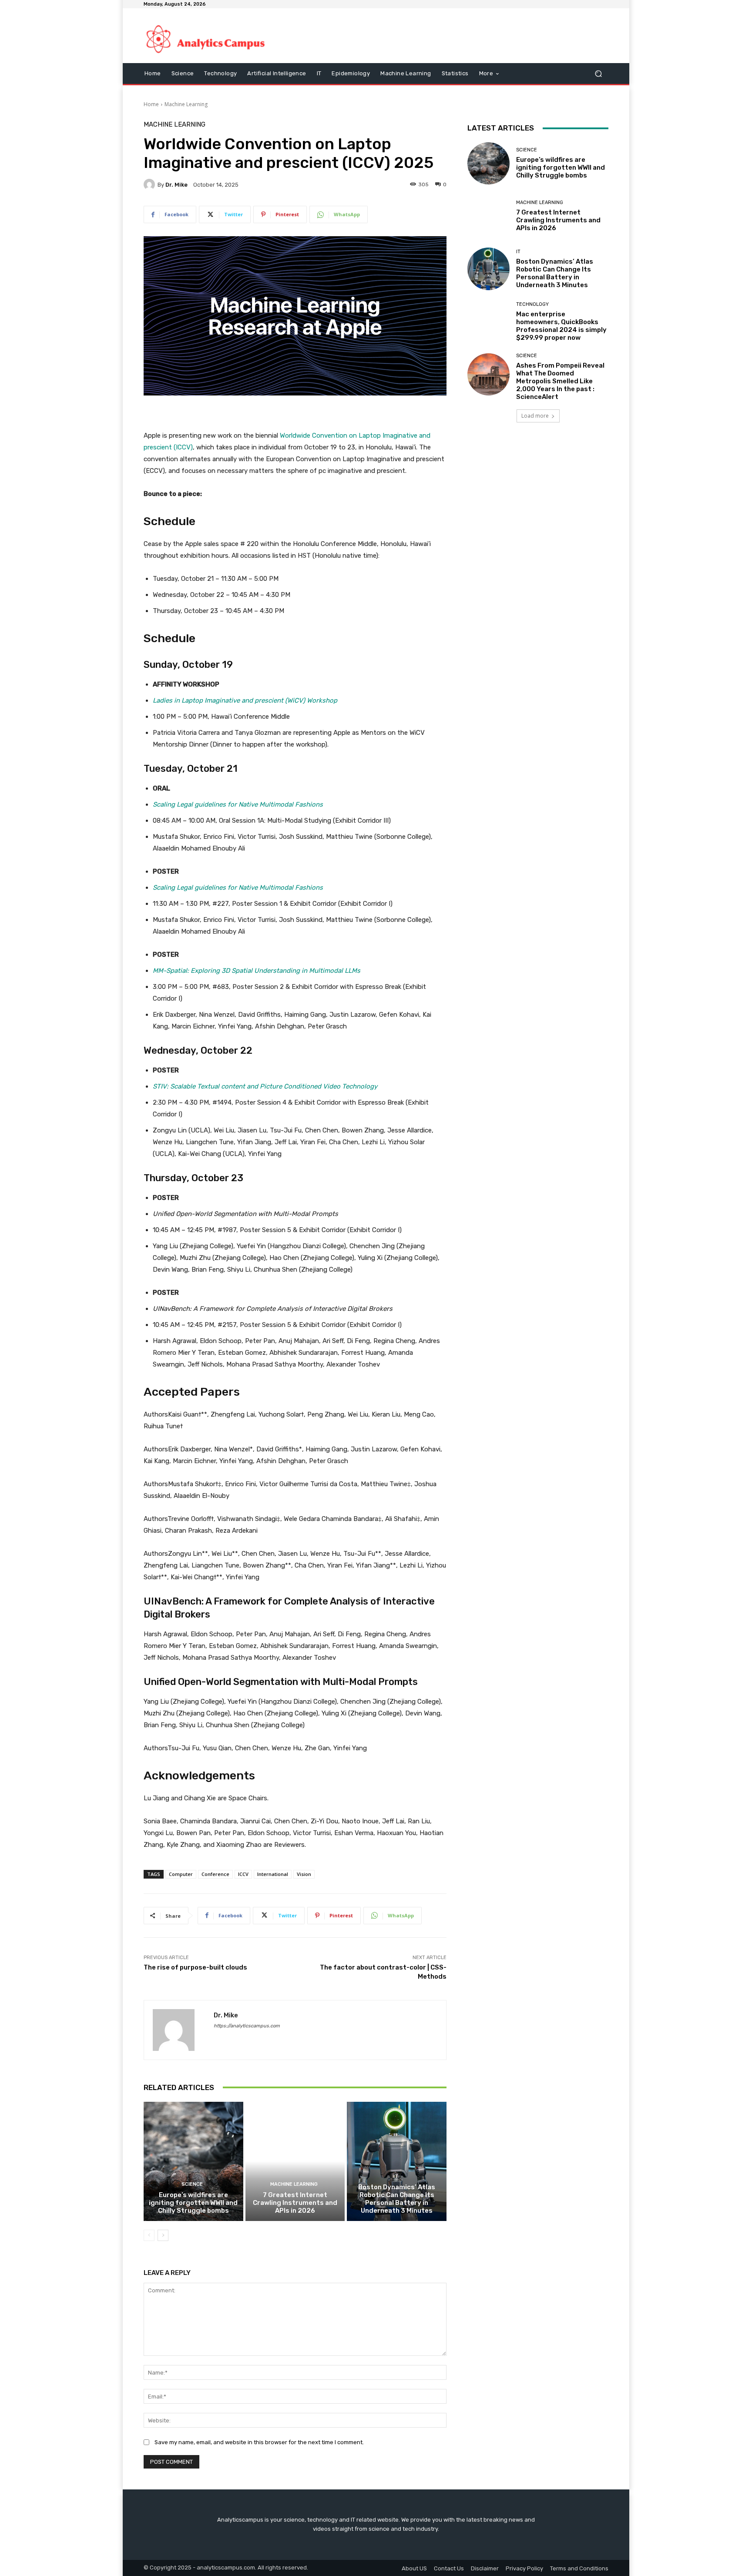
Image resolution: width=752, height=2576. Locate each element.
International (273, 1874)
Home (151, 104)
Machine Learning (186, 104)
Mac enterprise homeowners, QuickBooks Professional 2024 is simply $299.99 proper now (561, 326)
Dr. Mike (176, 185)
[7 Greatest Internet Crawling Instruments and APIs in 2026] (295, 2161)
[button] (598, 74)
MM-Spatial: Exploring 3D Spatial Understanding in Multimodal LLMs (257, 971)
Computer (181, 1874)
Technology (532, 304)
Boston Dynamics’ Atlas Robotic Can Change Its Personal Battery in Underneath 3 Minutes (397, 2199)
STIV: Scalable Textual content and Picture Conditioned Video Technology (265, 1086)
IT (396, 2176)
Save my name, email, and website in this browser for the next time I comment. (259, 2442)
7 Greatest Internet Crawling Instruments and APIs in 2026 (295, 2203)
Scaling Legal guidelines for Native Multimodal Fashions (238, 804)
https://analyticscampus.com (247, 2026)
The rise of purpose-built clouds (195, 1967)
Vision (304, 1874)
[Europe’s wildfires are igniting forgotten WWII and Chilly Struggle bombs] (193, 2161)
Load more (535, 416)
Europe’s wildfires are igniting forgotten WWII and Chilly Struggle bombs (193, 2203)
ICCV (243, 1874)
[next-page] (163, 2235)
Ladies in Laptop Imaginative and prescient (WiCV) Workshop (245, 700)
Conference (215, 1874)
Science (192, 2184)
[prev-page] (149, 2235)
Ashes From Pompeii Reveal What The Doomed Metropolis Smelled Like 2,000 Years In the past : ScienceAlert (560, 381)
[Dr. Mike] (151, 184)
